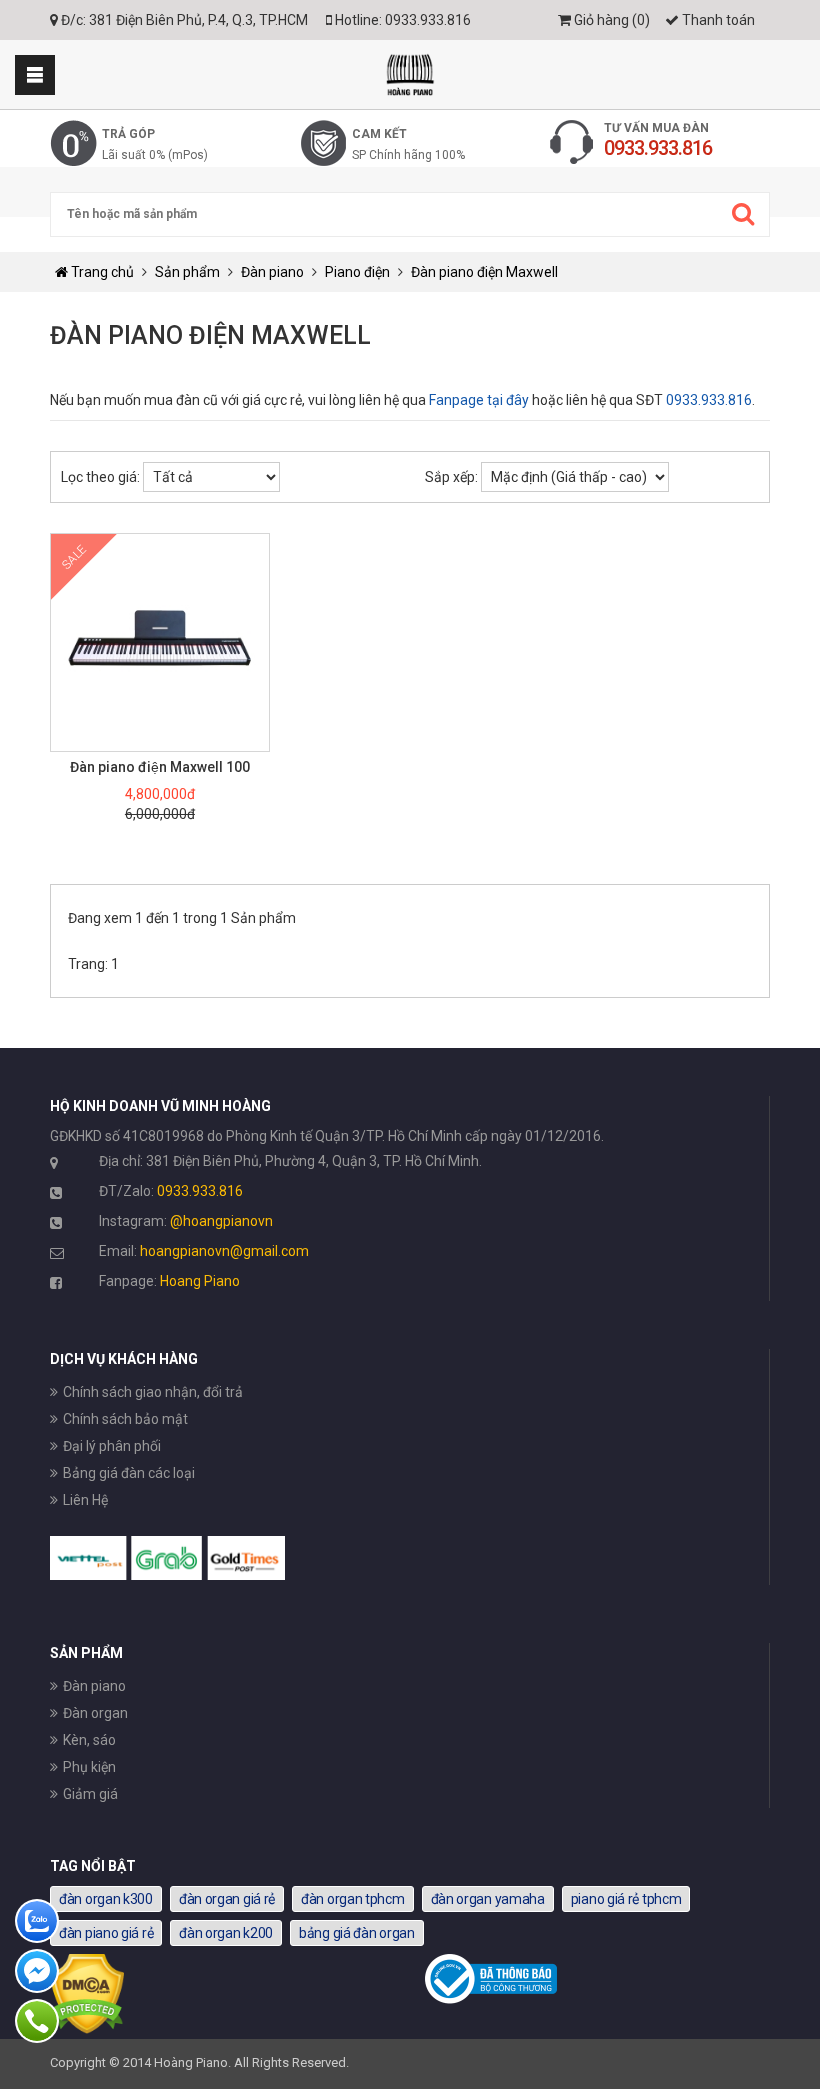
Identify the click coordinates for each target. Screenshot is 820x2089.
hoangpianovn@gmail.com (224, 1251)
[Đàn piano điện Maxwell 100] (160, 643)
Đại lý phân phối (112, 1446)
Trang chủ (101, 272)
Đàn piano (272, 272)
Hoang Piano (200, 1281)
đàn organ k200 (226, 1933)
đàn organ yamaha (488, 1899)
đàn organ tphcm (353, 1899)
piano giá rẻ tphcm (626, 1899)
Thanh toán (717, 20)
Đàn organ (95, 1713)
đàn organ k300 (106, 1899)
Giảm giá (90, 1794)
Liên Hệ (85, 1500)
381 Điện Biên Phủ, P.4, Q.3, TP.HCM (198, 20)
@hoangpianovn (221, 1221)
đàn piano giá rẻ (106, 1933)
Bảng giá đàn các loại (129, 1473)
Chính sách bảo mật (125, 1419)
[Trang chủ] (410, 74)
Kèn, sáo (89, 1740)
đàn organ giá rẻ (227, 1899)
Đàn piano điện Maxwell (484, 272)
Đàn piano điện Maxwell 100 (160, 767)
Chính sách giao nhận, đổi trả (153, 1392)
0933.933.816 (428, 20)
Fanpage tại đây (479, 400)
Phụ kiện (89, 1767)
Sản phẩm (187, 272)
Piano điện (357, 272)
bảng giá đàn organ (357, 1933)
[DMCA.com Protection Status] (87, 2029)
